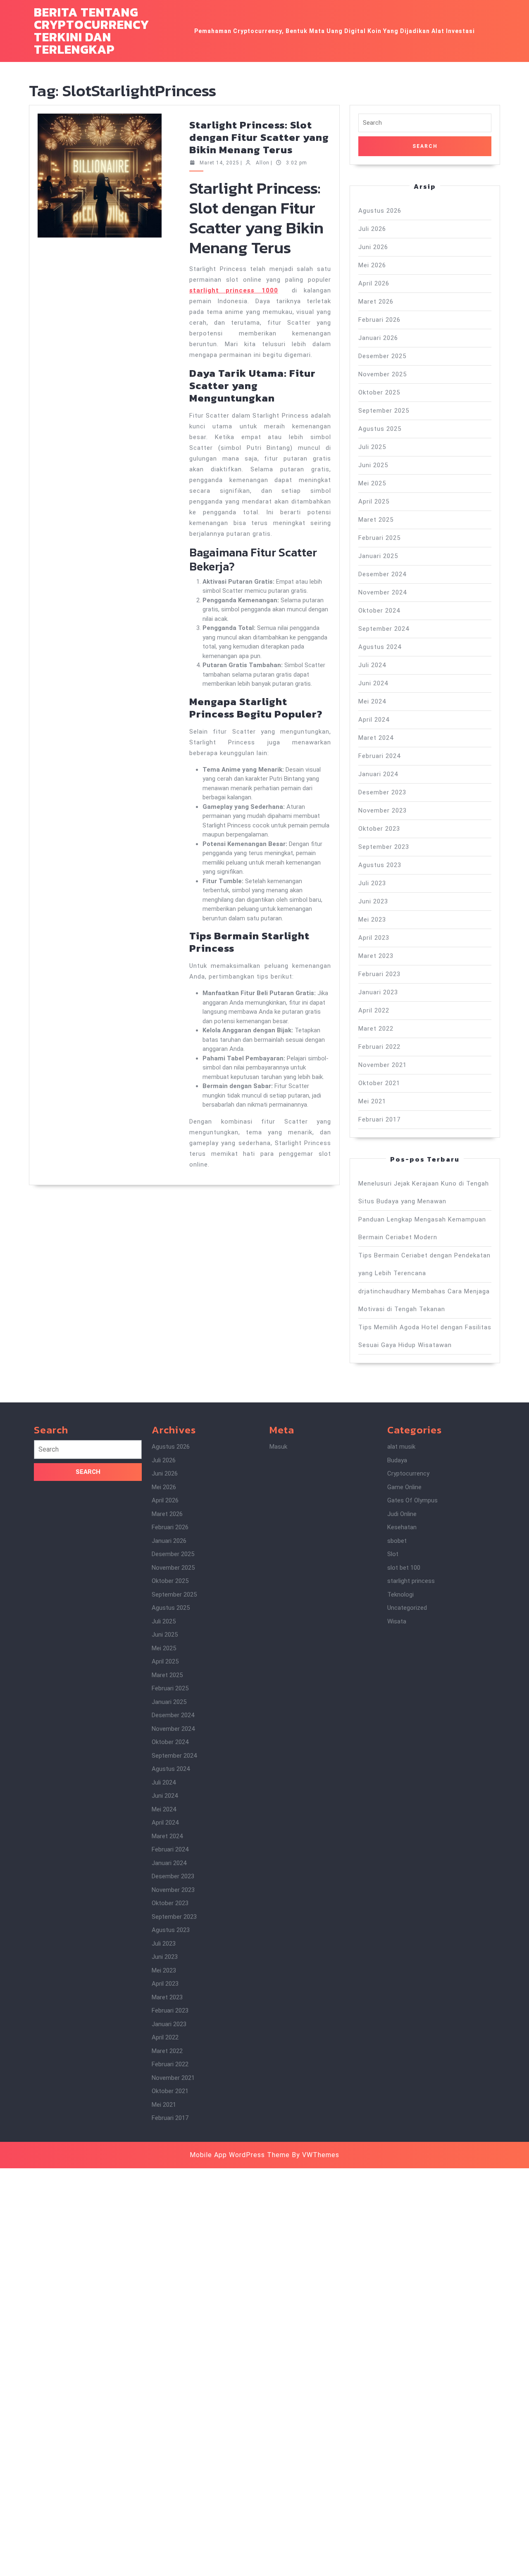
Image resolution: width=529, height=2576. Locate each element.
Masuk (278, 1447)
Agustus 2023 (380, 865)
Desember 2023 (382, 792)
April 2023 (374, 938)
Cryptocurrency (408, 1473)
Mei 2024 (372, 701)
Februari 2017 (379, 1119)
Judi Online (402, 1514)
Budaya (397, 1460)
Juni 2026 (373, 247)
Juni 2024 (373, 683)
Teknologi (400, 1595)
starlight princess (411, 1581)
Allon (263, 163)
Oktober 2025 (379, 392)
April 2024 (374, 720)
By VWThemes (316, 2155)
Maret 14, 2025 (219, 163)
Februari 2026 (379, 320)
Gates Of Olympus (412, 1500)
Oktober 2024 (379, 611)
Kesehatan (402, 1527)
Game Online (404, 1487)
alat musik (401, 1447)
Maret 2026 (376, 302)
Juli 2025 (372, 447)
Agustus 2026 (380, 211)
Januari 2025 (378, 556)
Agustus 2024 (380, 647)
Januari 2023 (378, 992)
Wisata (397, 1621)
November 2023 (382, 810)
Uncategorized (407, 1608)
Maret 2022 (376, 1029)
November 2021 (382, 1065)
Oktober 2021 (379, 1083)
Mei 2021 (372, 1101)
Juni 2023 (373, 901)
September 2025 (384, 411)
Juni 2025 (373, 465)
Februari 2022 (379, 1047)
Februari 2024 (379, 756)
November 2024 (382, 592)
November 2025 (382, 374)
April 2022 (374, 1010)
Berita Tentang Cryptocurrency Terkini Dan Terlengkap (92, 31)
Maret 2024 (376, 738)
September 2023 (384, 847)
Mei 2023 (372, 920)
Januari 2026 (378, 338)
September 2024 (384, 629)
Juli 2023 (372, 883)
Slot (393, 1554)
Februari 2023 (379, 974)
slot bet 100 (404, 1568)
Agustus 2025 (380, 429)
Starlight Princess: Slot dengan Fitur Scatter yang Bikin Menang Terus (259, 137)
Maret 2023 (376, 956)
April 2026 (374, 283)
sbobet (397, 1541)
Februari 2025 (379, 538)
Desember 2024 (382, 574)
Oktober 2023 (379, 829)
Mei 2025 (372, 483)
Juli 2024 (372, 665)
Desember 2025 (382, 356)
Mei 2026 (372, 265)
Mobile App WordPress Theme (240, 2155)
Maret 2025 (376, 520)
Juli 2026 (372, 229)
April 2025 (374, 501)
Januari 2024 (378, 774)
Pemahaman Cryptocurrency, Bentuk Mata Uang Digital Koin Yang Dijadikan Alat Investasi (335, 31)
